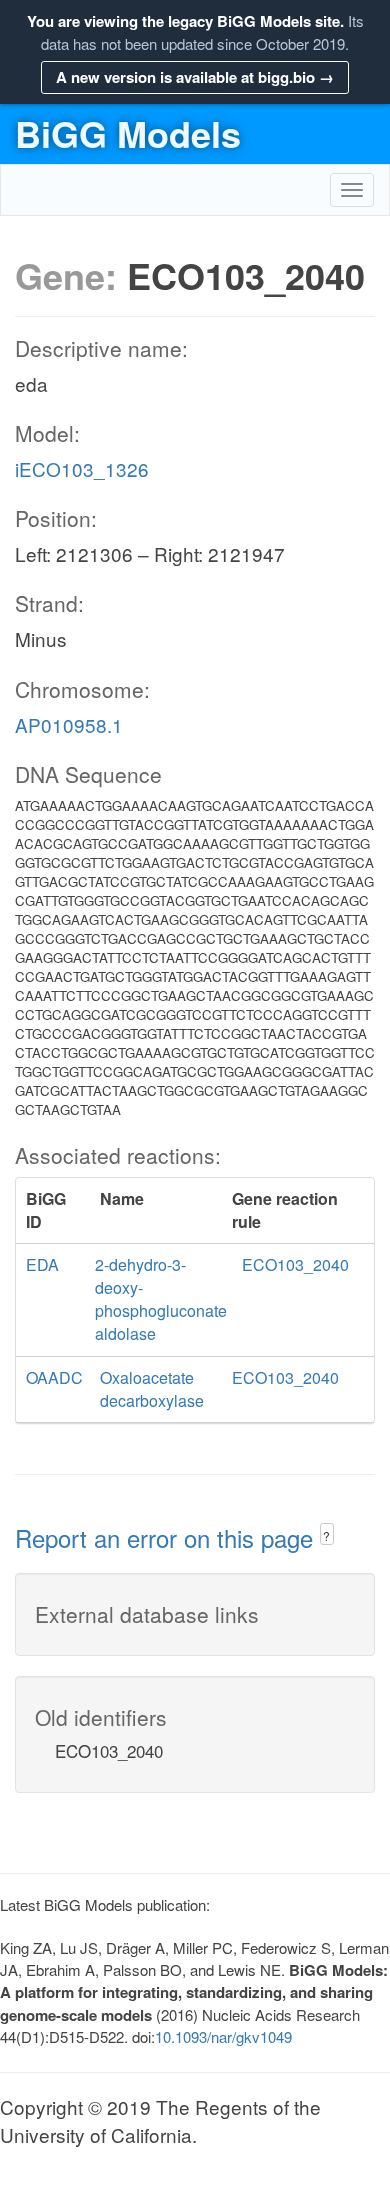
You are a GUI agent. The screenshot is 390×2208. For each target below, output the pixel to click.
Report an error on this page (167, 1537)
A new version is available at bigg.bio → (195, 77)
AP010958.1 (69, 724)
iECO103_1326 (82, 468)
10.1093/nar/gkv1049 (223, 2036)
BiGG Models (128, 133)
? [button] (326, 1535)
